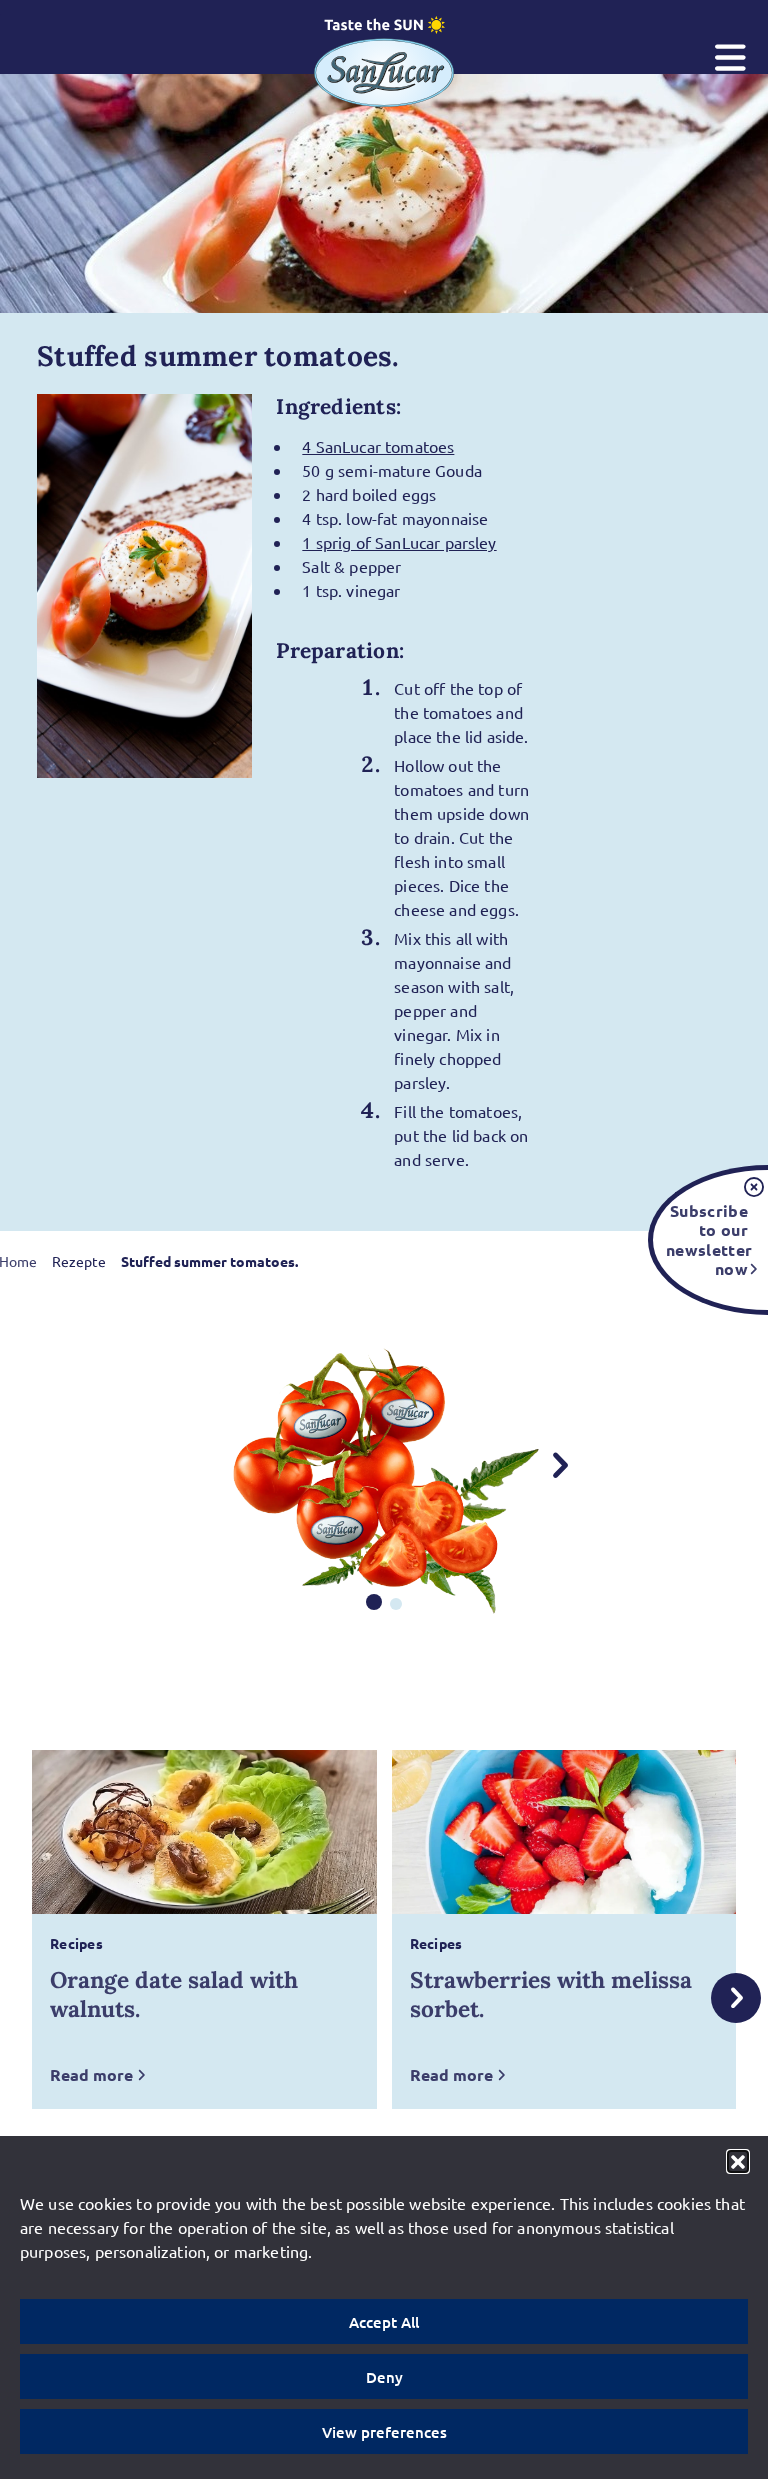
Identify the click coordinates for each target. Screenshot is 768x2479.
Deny (384, 2377)
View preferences (384, 2432)
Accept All (384, 2322)
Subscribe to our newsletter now (707, 1239)
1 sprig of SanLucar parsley (399, 542)
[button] (738, 2161)
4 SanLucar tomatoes (378, 446)
